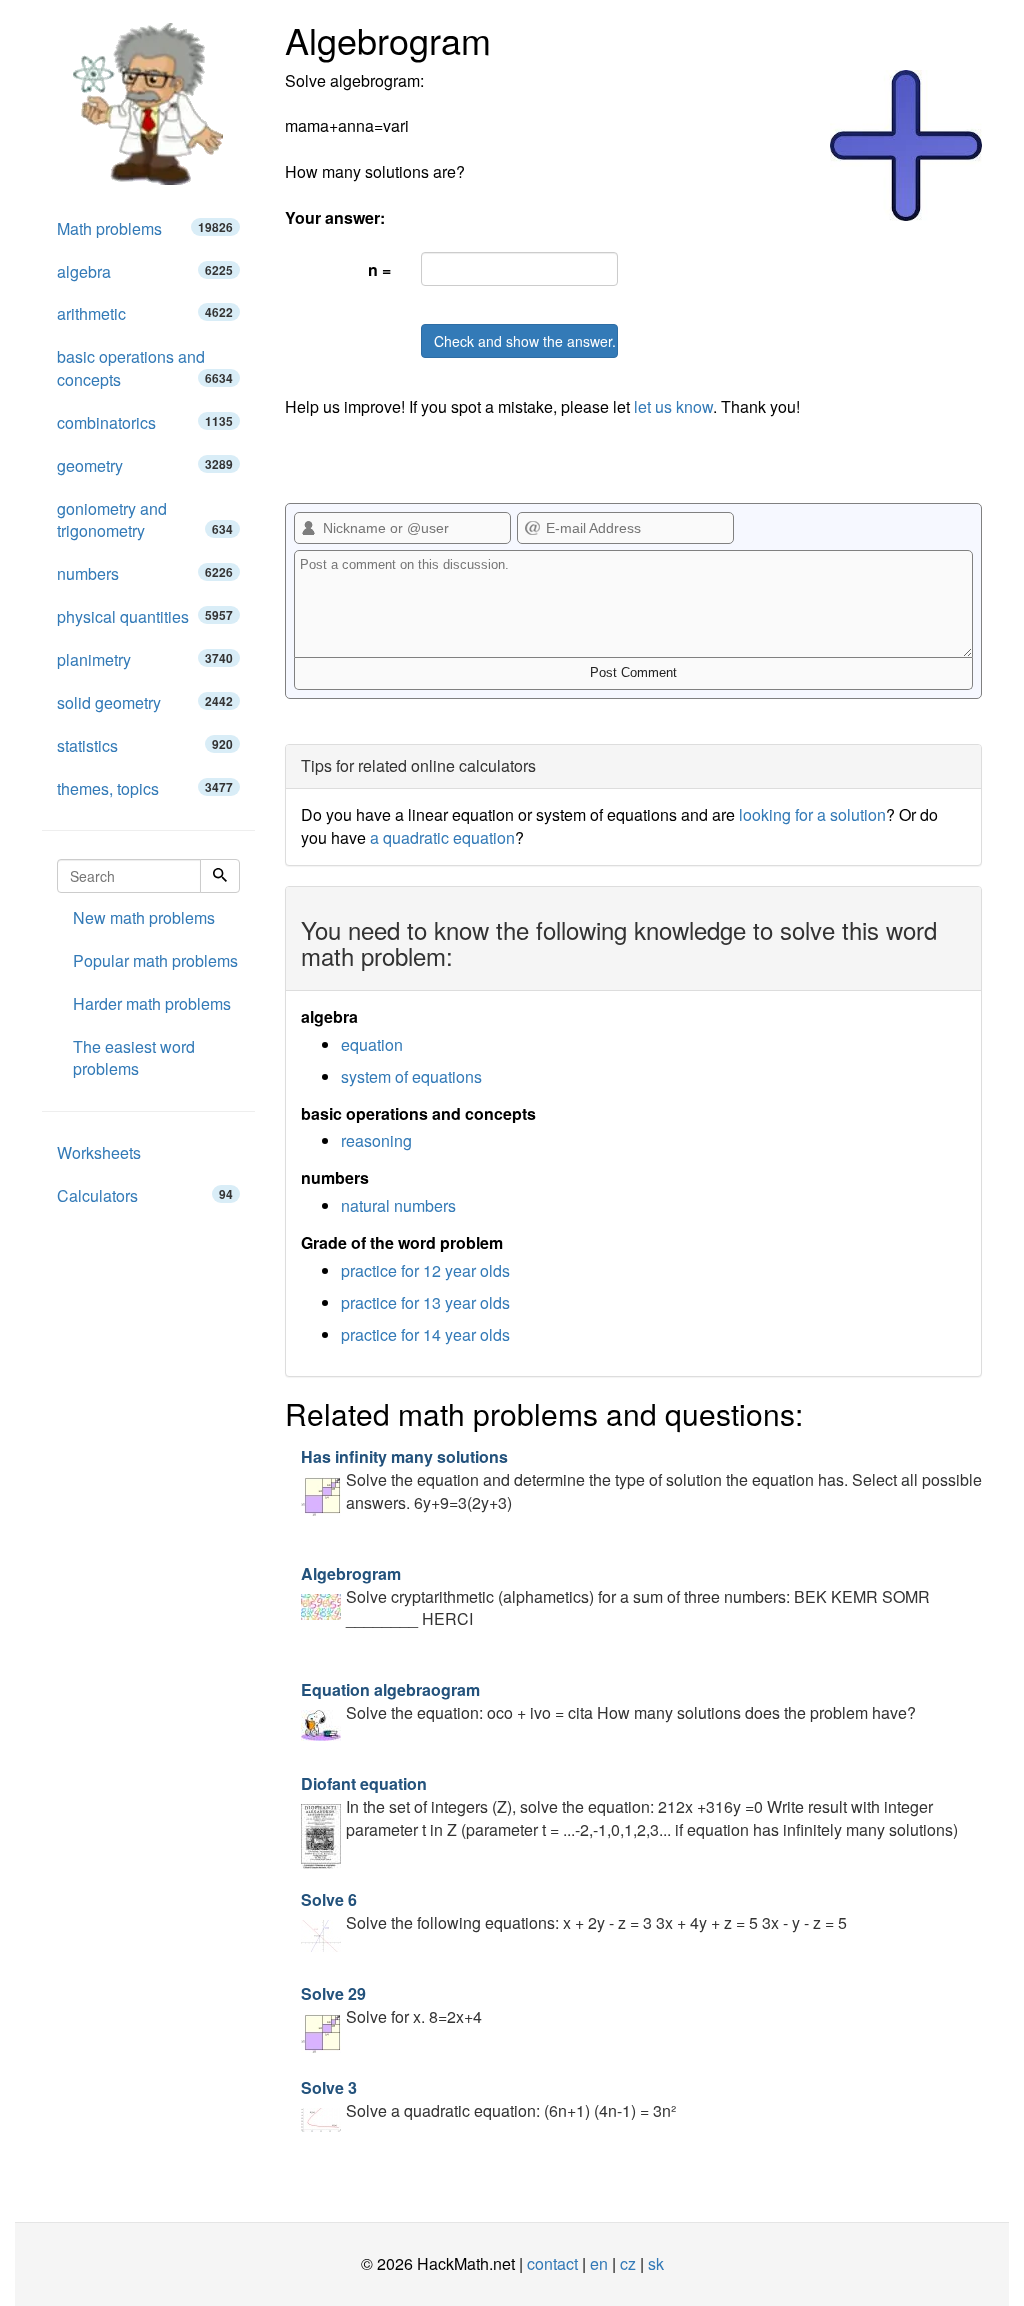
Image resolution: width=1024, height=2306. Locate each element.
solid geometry (145, 702)
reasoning (376, 1140)
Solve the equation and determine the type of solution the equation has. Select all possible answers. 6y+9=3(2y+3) (641, 1479)
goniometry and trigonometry (145, 520)
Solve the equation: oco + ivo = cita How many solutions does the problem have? (608, 1701)
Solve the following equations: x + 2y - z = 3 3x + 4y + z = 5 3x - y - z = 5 (574, 1911)
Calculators (145, 1195)
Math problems (145, 228)
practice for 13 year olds (425, 1302)
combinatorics (145, 422)
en (599, 2263)
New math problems (144, 917)
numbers (145, 573)
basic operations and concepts (145, 368)
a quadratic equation (442, 837)
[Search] (220, 876)
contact (552, 2263)
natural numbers (398, 1205)
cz (628, 2263)
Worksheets (99, 1152)
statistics (145, 745)
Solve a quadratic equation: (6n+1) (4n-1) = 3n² (488, 2099)
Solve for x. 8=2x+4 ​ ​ (395, 2005)
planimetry (145, 659)
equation (372, 1044)
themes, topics (145, 788)
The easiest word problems (134, 1058)
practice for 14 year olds (425, 1334)
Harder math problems (152, 1003)
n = (379, 269)
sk (656, 2263)
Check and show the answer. (525, 341)
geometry (145, 465)
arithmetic (145, 313)
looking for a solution (812, 814)
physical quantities (145, 616)
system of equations (411, 1076)
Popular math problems (155, 960)
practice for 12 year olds (425, 1270)
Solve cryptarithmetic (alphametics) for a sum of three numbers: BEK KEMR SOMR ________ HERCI (615, 1596)
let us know (673, 406)
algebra (145, 271)
